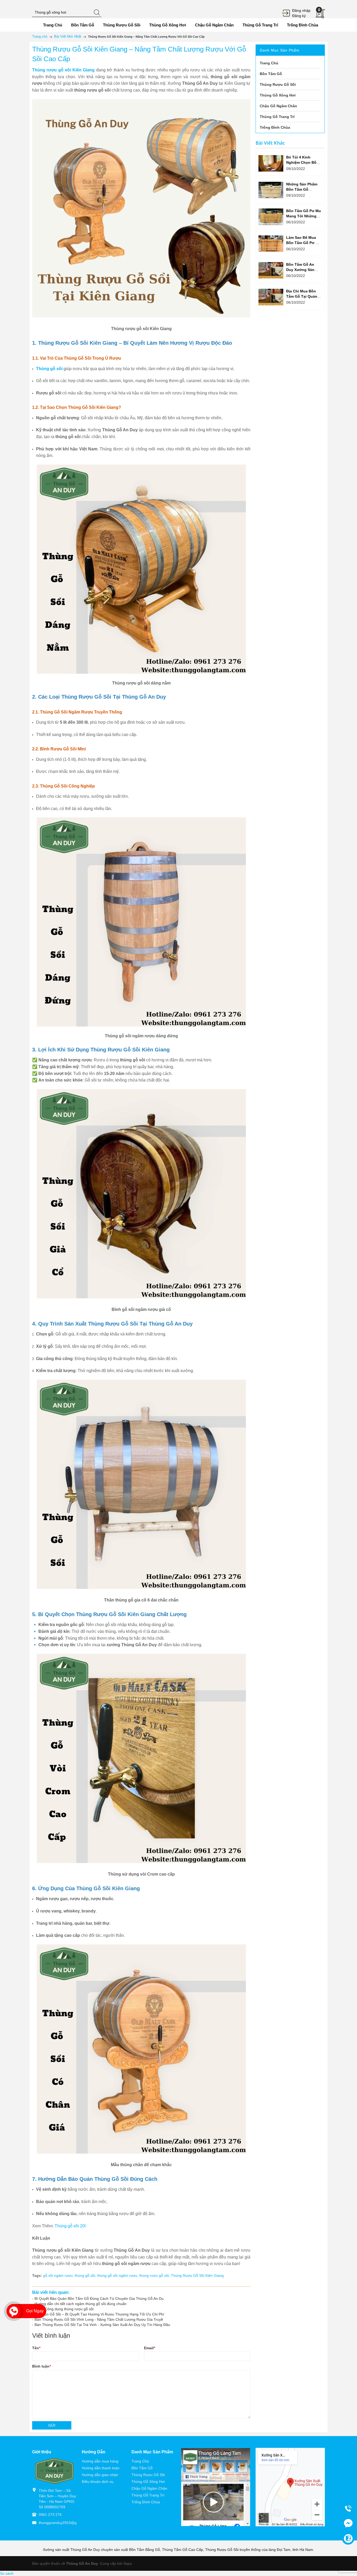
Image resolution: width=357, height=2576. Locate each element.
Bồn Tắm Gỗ (142, 2468)
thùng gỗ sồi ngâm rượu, (118, 2275)
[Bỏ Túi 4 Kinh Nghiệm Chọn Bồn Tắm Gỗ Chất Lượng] (271, 163)
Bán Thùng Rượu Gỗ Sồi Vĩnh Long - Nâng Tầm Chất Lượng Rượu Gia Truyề (99, 2319)
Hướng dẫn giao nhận (100, 2475)
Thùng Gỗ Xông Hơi (148, 2482)
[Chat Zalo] (348, 2538)
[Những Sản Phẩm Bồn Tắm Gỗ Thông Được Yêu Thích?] (271, 190)
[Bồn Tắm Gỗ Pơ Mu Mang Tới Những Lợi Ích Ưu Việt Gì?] (271, 217)
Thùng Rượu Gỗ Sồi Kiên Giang (197, 2275)
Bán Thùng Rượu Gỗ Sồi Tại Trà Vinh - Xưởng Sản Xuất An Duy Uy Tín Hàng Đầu (102, 2325)
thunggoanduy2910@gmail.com (65, 2523)
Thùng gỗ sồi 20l (70, 2226)
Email (149, 2348)
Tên (36, 2348)
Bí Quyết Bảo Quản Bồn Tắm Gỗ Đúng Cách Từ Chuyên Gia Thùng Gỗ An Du (99, 2298)
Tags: (37, 2275)
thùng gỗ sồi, (86, 2275)
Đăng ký (299, 16)
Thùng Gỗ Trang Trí (148, 2495)
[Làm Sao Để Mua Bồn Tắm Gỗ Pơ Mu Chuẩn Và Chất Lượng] (271, 244)
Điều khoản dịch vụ (98, 2482)
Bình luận (41, 2366)
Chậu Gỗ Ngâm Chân (149, 2488)
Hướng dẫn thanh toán (101, 2468)
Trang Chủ (140, 2461)
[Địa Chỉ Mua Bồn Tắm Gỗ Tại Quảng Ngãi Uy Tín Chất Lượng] (271, 297)
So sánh (7, 2573)
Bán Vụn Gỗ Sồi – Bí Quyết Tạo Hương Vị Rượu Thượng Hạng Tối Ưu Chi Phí (99, 2314)
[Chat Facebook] (348, 2523)
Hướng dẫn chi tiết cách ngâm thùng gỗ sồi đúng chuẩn (80, 2304)
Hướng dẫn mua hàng (100, 2461)
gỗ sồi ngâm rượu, (59, 2275)
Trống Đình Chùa (146, 2502)
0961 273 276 (50, 2515)
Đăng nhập (301, 10)
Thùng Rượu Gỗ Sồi (148, 2475)
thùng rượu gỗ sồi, (155, 2275)
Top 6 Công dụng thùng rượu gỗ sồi (64, 2309)
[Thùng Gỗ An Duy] (54, 2471)
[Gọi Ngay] (14, 2311)
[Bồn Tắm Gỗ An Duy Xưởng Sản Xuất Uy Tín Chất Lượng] (271, 270)
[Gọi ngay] (348, 2508)
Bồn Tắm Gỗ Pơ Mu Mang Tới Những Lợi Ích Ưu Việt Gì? (304, 216)
